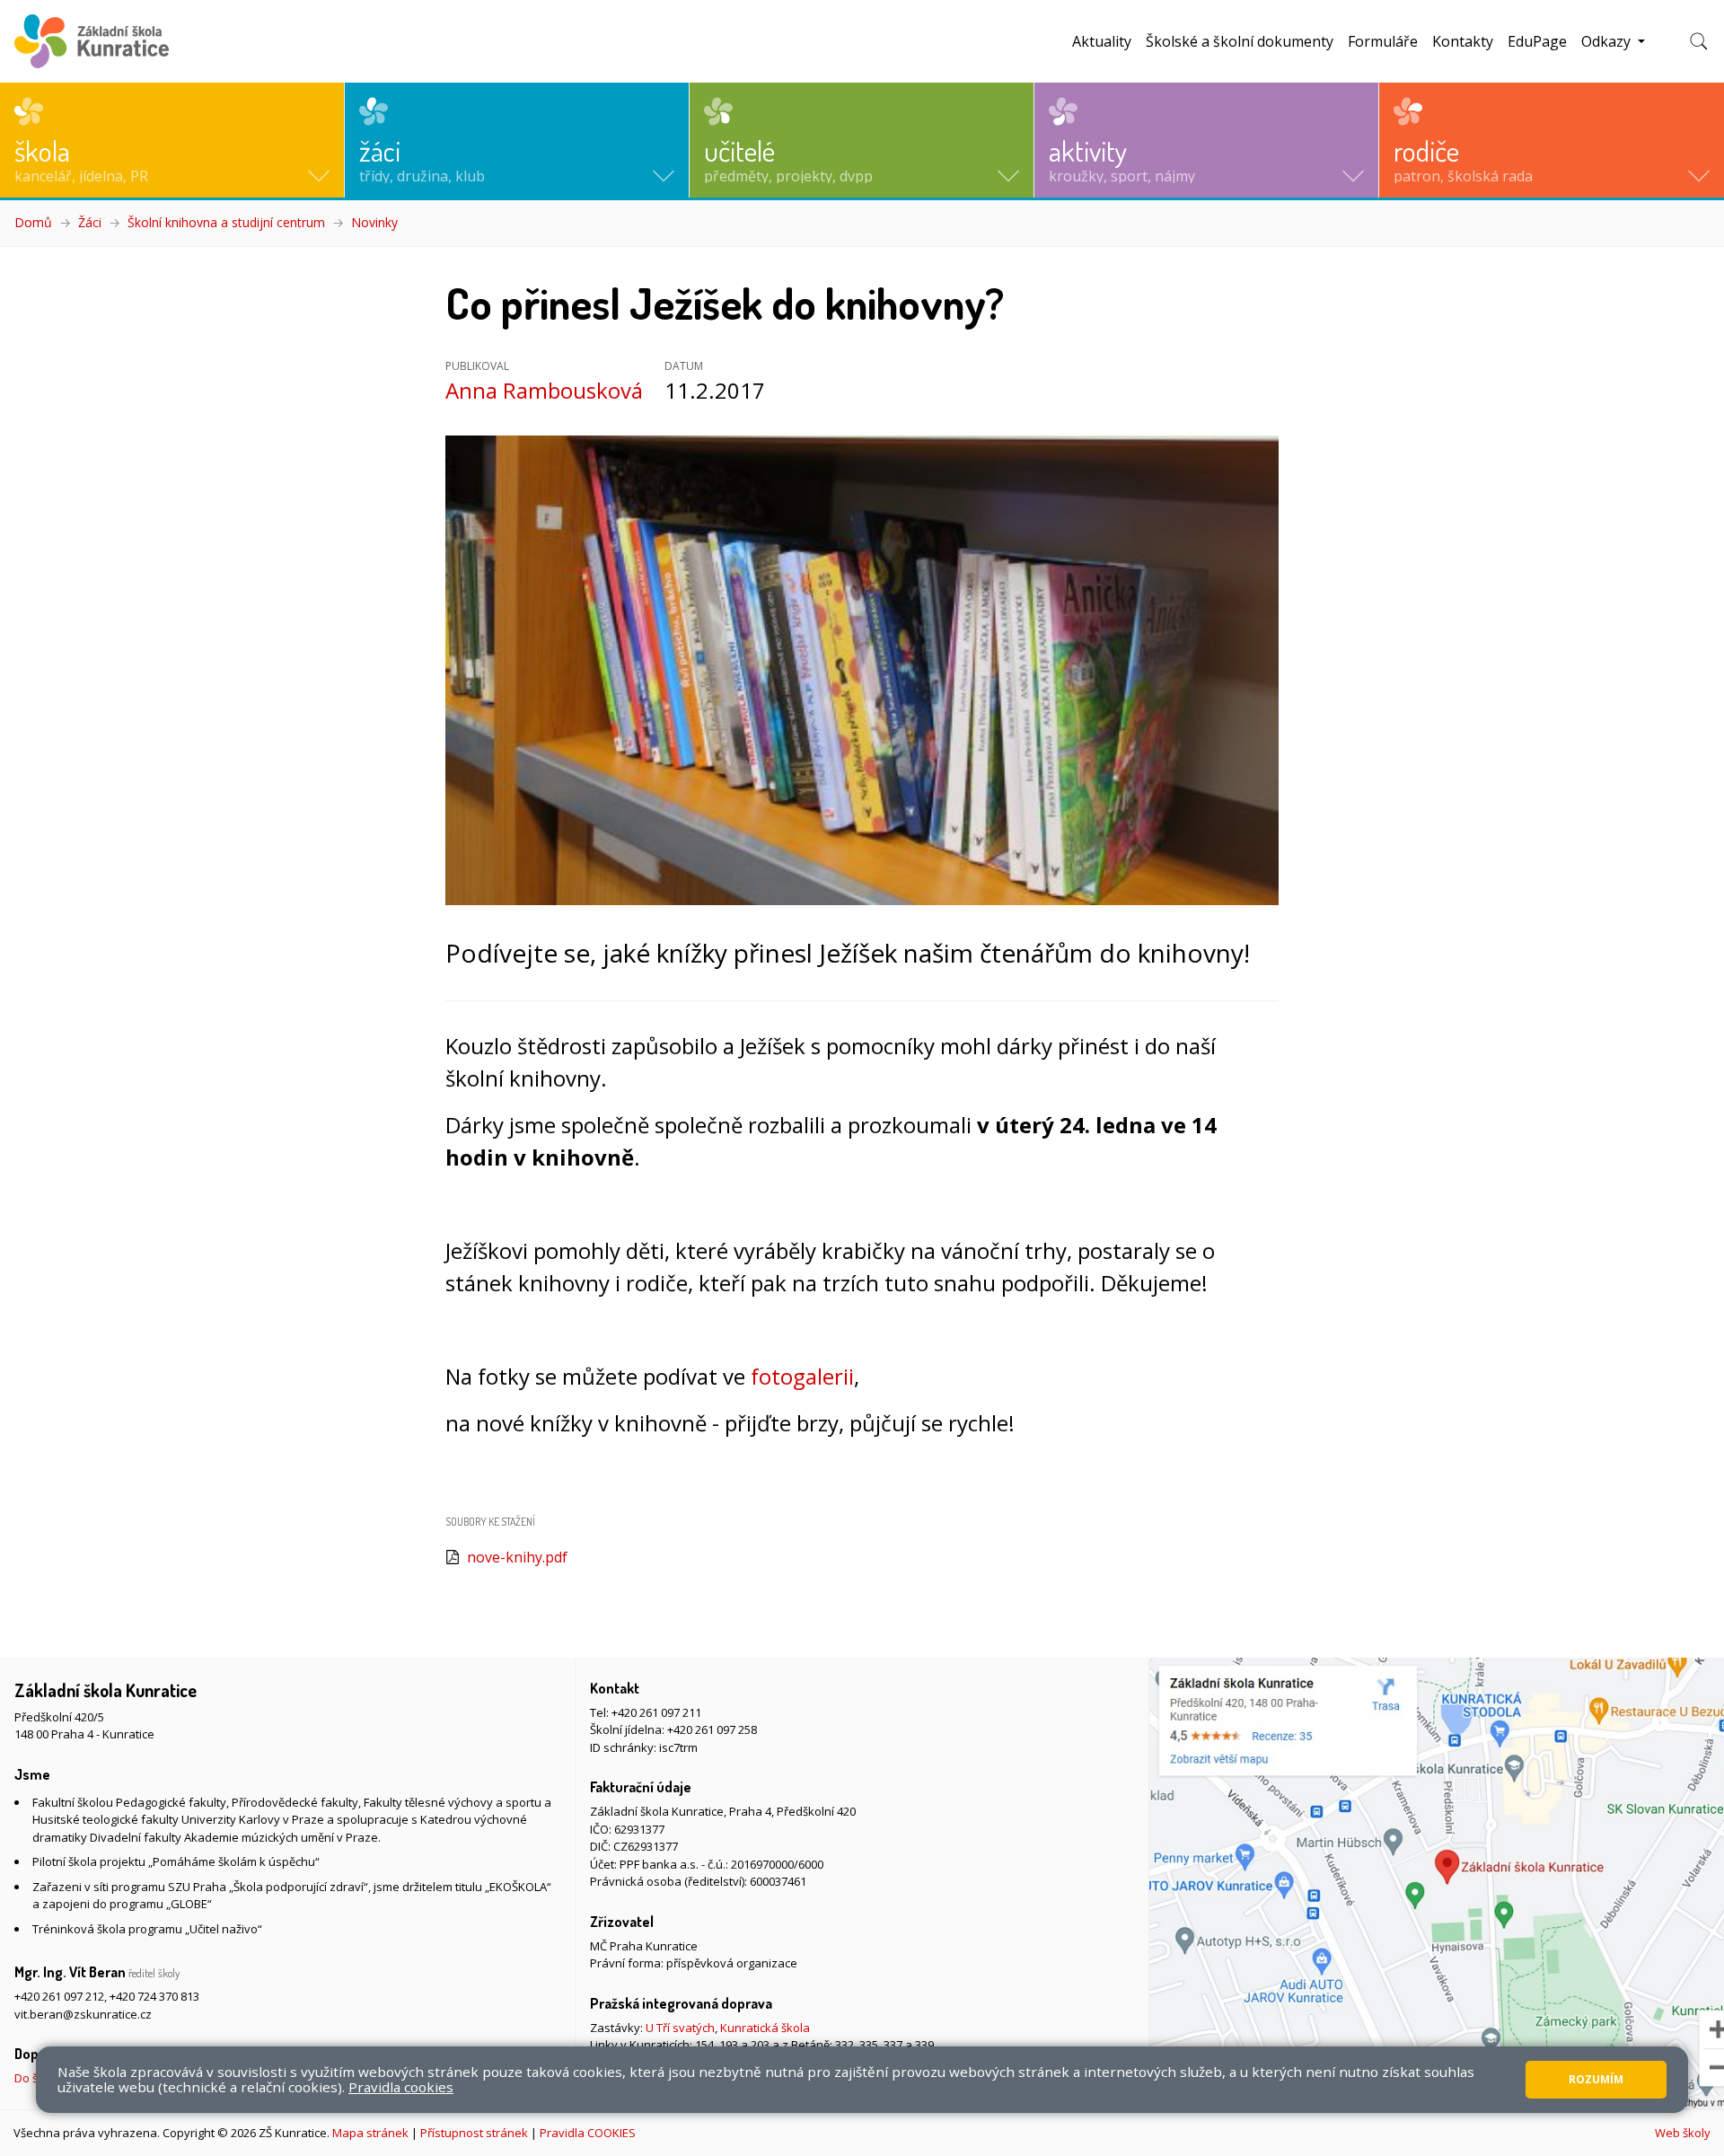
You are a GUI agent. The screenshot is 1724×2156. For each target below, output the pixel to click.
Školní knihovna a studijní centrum (226, 222)
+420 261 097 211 (656, 1712)
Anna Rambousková (544, 390)
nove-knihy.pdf (517, 1557)
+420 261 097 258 (712, 1729)
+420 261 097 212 (59, 1996)
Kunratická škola (765, 2028)
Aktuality (1102, 41)
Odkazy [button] (1608, 41)
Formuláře (1383, 41)
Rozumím (1596, 2079)
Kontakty (1463, 41)
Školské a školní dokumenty (1240, 41)
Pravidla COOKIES (588, 2133)
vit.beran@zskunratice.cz (83, 2014)
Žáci (90, 222)
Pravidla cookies (401, 2087)
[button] (172, 140)
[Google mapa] (1437, 1883)
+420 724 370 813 (154, 1996)
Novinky (374, 222)
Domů (33, 222)
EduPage (1537, 41)
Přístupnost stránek (474, 2133)
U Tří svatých (680, 2028)
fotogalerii (802, 1376)
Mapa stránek (370, 2133)
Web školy (1683, 2133)
